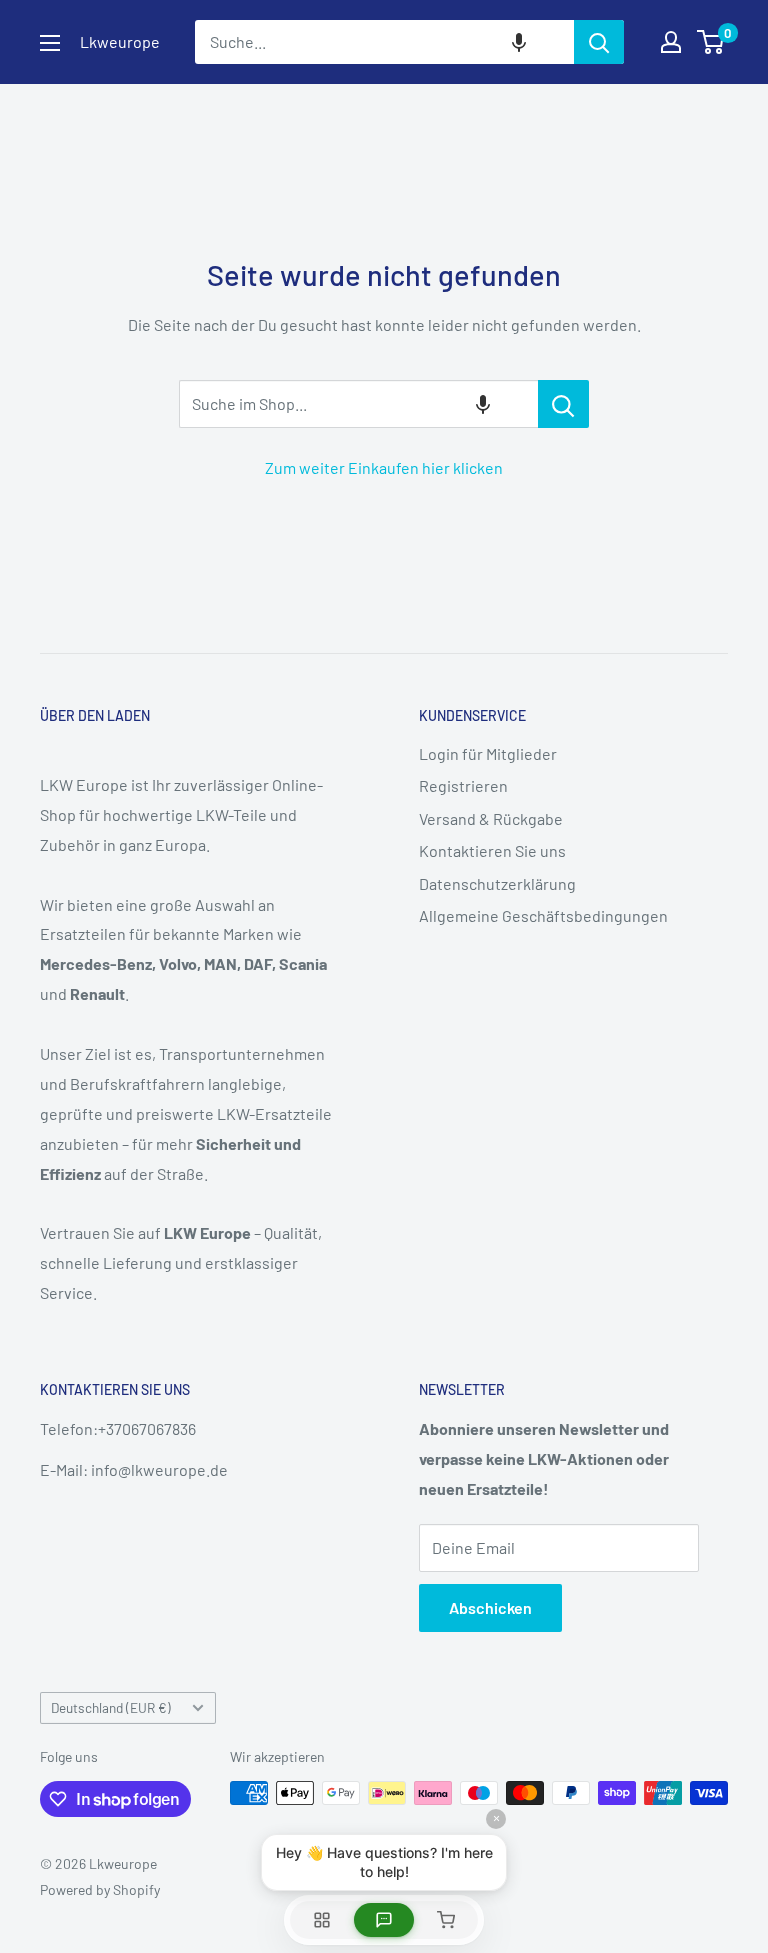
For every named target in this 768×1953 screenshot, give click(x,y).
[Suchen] (599, 42)
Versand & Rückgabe (491, 818)
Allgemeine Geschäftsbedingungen (543, 915)
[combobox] (384, 42)
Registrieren (463, 785)
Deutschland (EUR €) (111, 1707)
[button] (519, 42)
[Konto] (671, 42)
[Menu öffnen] (50, 43)
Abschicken (490, 1607)
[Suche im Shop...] (563, 404)
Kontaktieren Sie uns (492, 850)
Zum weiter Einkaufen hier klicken (384, 467)
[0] (711, 42)
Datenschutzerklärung (497, 883)
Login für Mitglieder (488, 753)
